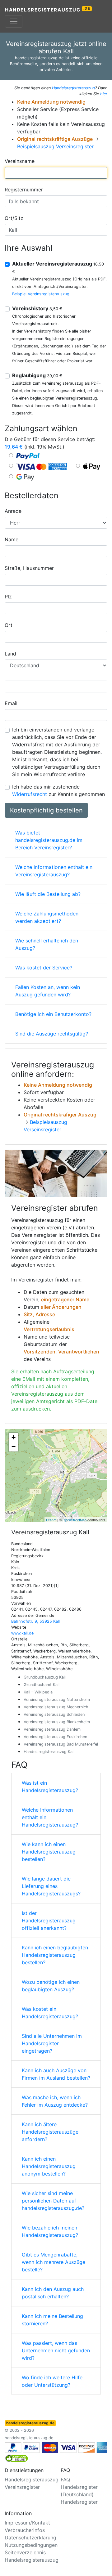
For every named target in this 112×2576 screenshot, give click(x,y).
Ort (9, 625)
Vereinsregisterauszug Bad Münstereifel (61, 1744)
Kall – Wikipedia (38, 1692)
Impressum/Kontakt (27, 2523)
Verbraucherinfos (25, 2530)
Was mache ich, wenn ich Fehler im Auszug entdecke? (55, 2101)
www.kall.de (22, 1633)
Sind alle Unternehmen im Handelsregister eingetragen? (52, 2043)
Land (10, 654)
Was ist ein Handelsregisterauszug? (50, 1787)
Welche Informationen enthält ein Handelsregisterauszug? (50, 1817)
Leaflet (51, 1520)
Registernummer (24, 190)
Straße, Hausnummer (29, 568)
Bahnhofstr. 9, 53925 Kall (35, 1621)
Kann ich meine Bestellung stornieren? (52, 2320)
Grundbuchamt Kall (42, 1685)
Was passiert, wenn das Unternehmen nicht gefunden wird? (56, 2350)
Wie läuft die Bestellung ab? (48, 894)
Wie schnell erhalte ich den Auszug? (47, 944)
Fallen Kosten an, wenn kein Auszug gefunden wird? (48, 991)
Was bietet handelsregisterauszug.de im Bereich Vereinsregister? (49, 840)
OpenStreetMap (75, 1520)
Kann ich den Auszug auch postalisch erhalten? (53, 2293)
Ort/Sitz (14, 218)
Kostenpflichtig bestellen (46, 810)
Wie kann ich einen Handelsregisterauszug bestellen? (49, 1852)
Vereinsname (20, 161)
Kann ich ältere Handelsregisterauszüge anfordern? (50, 2132)
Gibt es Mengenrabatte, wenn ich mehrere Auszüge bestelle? (54, 2262)
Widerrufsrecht (30, 794)
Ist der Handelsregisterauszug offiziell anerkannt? (49, 1921)
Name (12, 539)
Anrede (13, 511)
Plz (8, 597)
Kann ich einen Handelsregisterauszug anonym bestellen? (49, 2166)
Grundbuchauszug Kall (45, 1677)
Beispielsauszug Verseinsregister (55, 146)
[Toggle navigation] (14, 21)
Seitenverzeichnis (25, 2552)
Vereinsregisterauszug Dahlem (52, 1729)
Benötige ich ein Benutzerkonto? (53, 1014)
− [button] (14, 1447)
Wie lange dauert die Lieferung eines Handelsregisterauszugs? (51, 1886)
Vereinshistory (37, 308)
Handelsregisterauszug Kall (49, 1752)
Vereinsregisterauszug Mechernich (56, 1707)
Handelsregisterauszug (48, 9)
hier (104, 94)
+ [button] (14, 1437)
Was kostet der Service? (44, 968)
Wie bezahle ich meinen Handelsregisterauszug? (50, 2231)
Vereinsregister (36, 1280)
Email (11, 703)
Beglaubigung (37, 375)
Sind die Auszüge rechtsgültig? (52, 1034)
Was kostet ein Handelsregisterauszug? (50, 2013)
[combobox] (56, 173)
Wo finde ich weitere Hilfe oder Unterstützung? (52, 2381)
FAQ (65, 2480)
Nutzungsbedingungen (31, 2545)
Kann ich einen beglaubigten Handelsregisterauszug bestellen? (55, 1955)
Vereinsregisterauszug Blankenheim (57, 1722)
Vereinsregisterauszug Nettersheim (57, 1699)
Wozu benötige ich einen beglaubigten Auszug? (51, 1986)
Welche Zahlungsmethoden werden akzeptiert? (47, 917)
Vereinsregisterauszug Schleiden (54, 1714)
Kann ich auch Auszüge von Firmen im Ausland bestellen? (56, 2074)
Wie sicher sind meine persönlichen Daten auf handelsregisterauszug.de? (53, 2201)
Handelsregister (79, 2502)
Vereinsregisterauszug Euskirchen (55, 1737)
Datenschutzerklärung (30, 2538)
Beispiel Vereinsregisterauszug (41, 294)
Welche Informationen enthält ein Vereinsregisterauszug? (54, 871)
